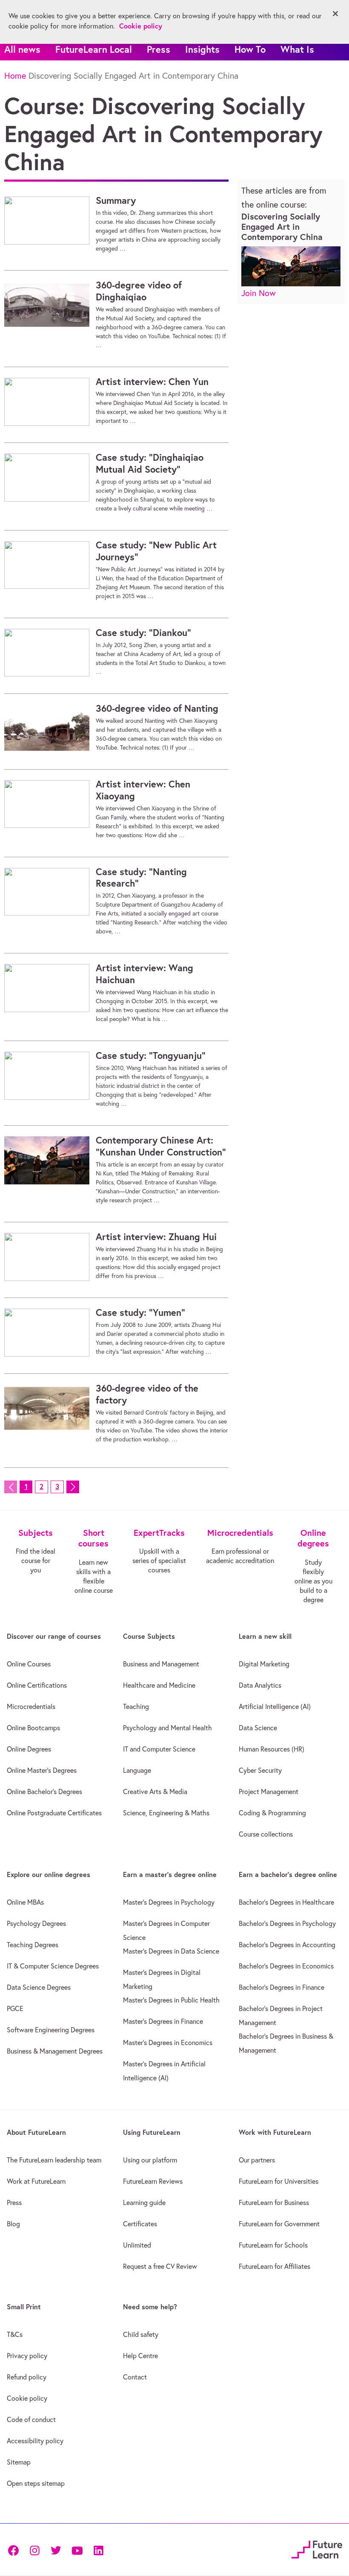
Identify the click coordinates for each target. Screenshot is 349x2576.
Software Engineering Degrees (51, 2030)
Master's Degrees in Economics (168, 2043)
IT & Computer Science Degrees (53, 1966)
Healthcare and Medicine (159, 1685)
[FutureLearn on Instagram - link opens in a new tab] (34, 2550)
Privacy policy (27, 2356)
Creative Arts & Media (155, 1792)
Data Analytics (260, 1685)
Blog (13, 2224)
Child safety (141, 2334)
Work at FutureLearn (36, 2181)
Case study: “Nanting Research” (141, 878)
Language (137, 1770)
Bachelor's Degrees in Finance (282, 1987)
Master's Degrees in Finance (163, 2021)
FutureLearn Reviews (153, 2181)
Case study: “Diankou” (143, 633)
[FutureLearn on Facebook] (15, 2550)
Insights (202, 49)
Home (15, 76)
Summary (116, 200)
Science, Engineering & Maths (166, 1813)
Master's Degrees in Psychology (169, 1902)
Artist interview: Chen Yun (152, 382)
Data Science (258, 1728)
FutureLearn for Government (279, 2224)
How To (250, 49)
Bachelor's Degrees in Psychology (287, 1923)
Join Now (259, 293)
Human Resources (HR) (272, 1749)
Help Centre (140, 2356)
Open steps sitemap (36, 2483)
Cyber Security (260, 1770)
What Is (297, 49)
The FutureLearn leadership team (54, 2160)
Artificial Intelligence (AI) (275, 1706)
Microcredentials (31, 1706)
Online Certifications (37, 1685)
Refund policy (27, 2377)
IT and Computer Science (159, 1749)
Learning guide (144, 2202)
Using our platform (150, 2160)
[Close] (335, 14)
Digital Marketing (264, 1664)
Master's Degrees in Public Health (171, 2000)
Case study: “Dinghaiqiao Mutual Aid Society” (150, 463)
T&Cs (15, 2334)
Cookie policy (27, 2398)
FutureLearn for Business (274, 2202)
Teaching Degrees (33, 1945)
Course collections (266, 1834)
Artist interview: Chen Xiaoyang (143, 790)
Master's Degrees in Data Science (171, 1951)
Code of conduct (31, 2419)
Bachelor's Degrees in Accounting (287, 1945)
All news (22, 49)
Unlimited (137, 2245)
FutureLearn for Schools (273, 2245)
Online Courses (29, 1664)
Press (159, 49)
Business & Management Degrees (55, 2051)
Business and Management (161, 1664)
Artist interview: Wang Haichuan (144, 974)
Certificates (140, 2224)
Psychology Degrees (36, 1923)
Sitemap (19, 2462)
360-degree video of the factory (147, 1394)
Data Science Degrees (39, 1987)
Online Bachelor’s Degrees (44, 1792)
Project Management (269, 1792)
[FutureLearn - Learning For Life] (317, 2549)
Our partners (257, 2160)
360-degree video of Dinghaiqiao (139, 291)
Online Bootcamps (33, 1728)
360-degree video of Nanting (157, 708)
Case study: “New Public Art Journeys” (156, 551)
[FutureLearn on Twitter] (56, 2550)
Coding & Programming (272, 1813)
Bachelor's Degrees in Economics (286, 1966)
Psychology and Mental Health (167, 1728)
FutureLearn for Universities (279, 2181)
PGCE (15, 2008)
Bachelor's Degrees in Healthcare (286, 1902)
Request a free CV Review (160, 2266)
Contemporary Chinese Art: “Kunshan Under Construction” (161, 1146)
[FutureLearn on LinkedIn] (98, 2550)
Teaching (136, 1706)
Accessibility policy (35, 2441)
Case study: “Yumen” (140, 1312)
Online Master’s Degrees (42, 1770)
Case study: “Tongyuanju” (151, 1056)
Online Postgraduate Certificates (54, 1813)
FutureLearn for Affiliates (275, 2266)
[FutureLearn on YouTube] (77, 2550)
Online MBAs (25, 1902)
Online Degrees (29, 1749)
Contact (135, 2377)
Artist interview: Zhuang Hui (156, 1237)
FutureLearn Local (94, 49)
